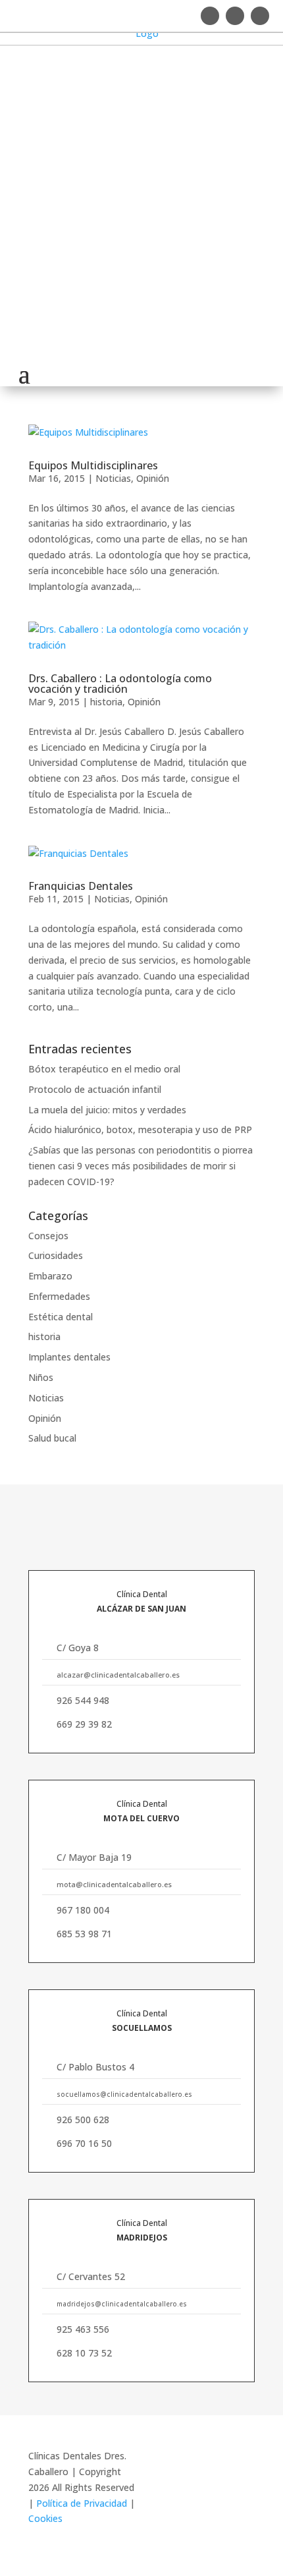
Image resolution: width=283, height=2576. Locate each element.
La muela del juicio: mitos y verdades (107, 1110)
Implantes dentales (69, 1357)
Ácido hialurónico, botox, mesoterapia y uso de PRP (140, 1129)
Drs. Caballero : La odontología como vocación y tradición (120, 684)
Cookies (45, 2518)
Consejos (48, 1236)
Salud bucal (52, 1438)
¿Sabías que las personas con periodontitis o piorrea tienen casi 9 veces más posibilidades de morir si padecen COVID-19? (141, 1166)
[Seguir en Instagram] (210, 16)
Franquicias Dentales (81, 886)
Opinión (153, 478)
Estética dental (61, 1317)
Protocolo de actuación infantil (95, 1089)
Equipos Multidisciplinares (93, 465)
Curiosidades (56, 1255)
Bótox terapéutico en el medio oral (104, 1069)
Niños (41, 1377)
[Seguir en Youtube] (260, 16)
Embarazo (50, 1276)
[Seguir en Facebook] (235, 16)
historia (106, 702)
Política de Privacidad (83, 2503)
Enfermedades (59, 1296)
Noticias (113, 478)
